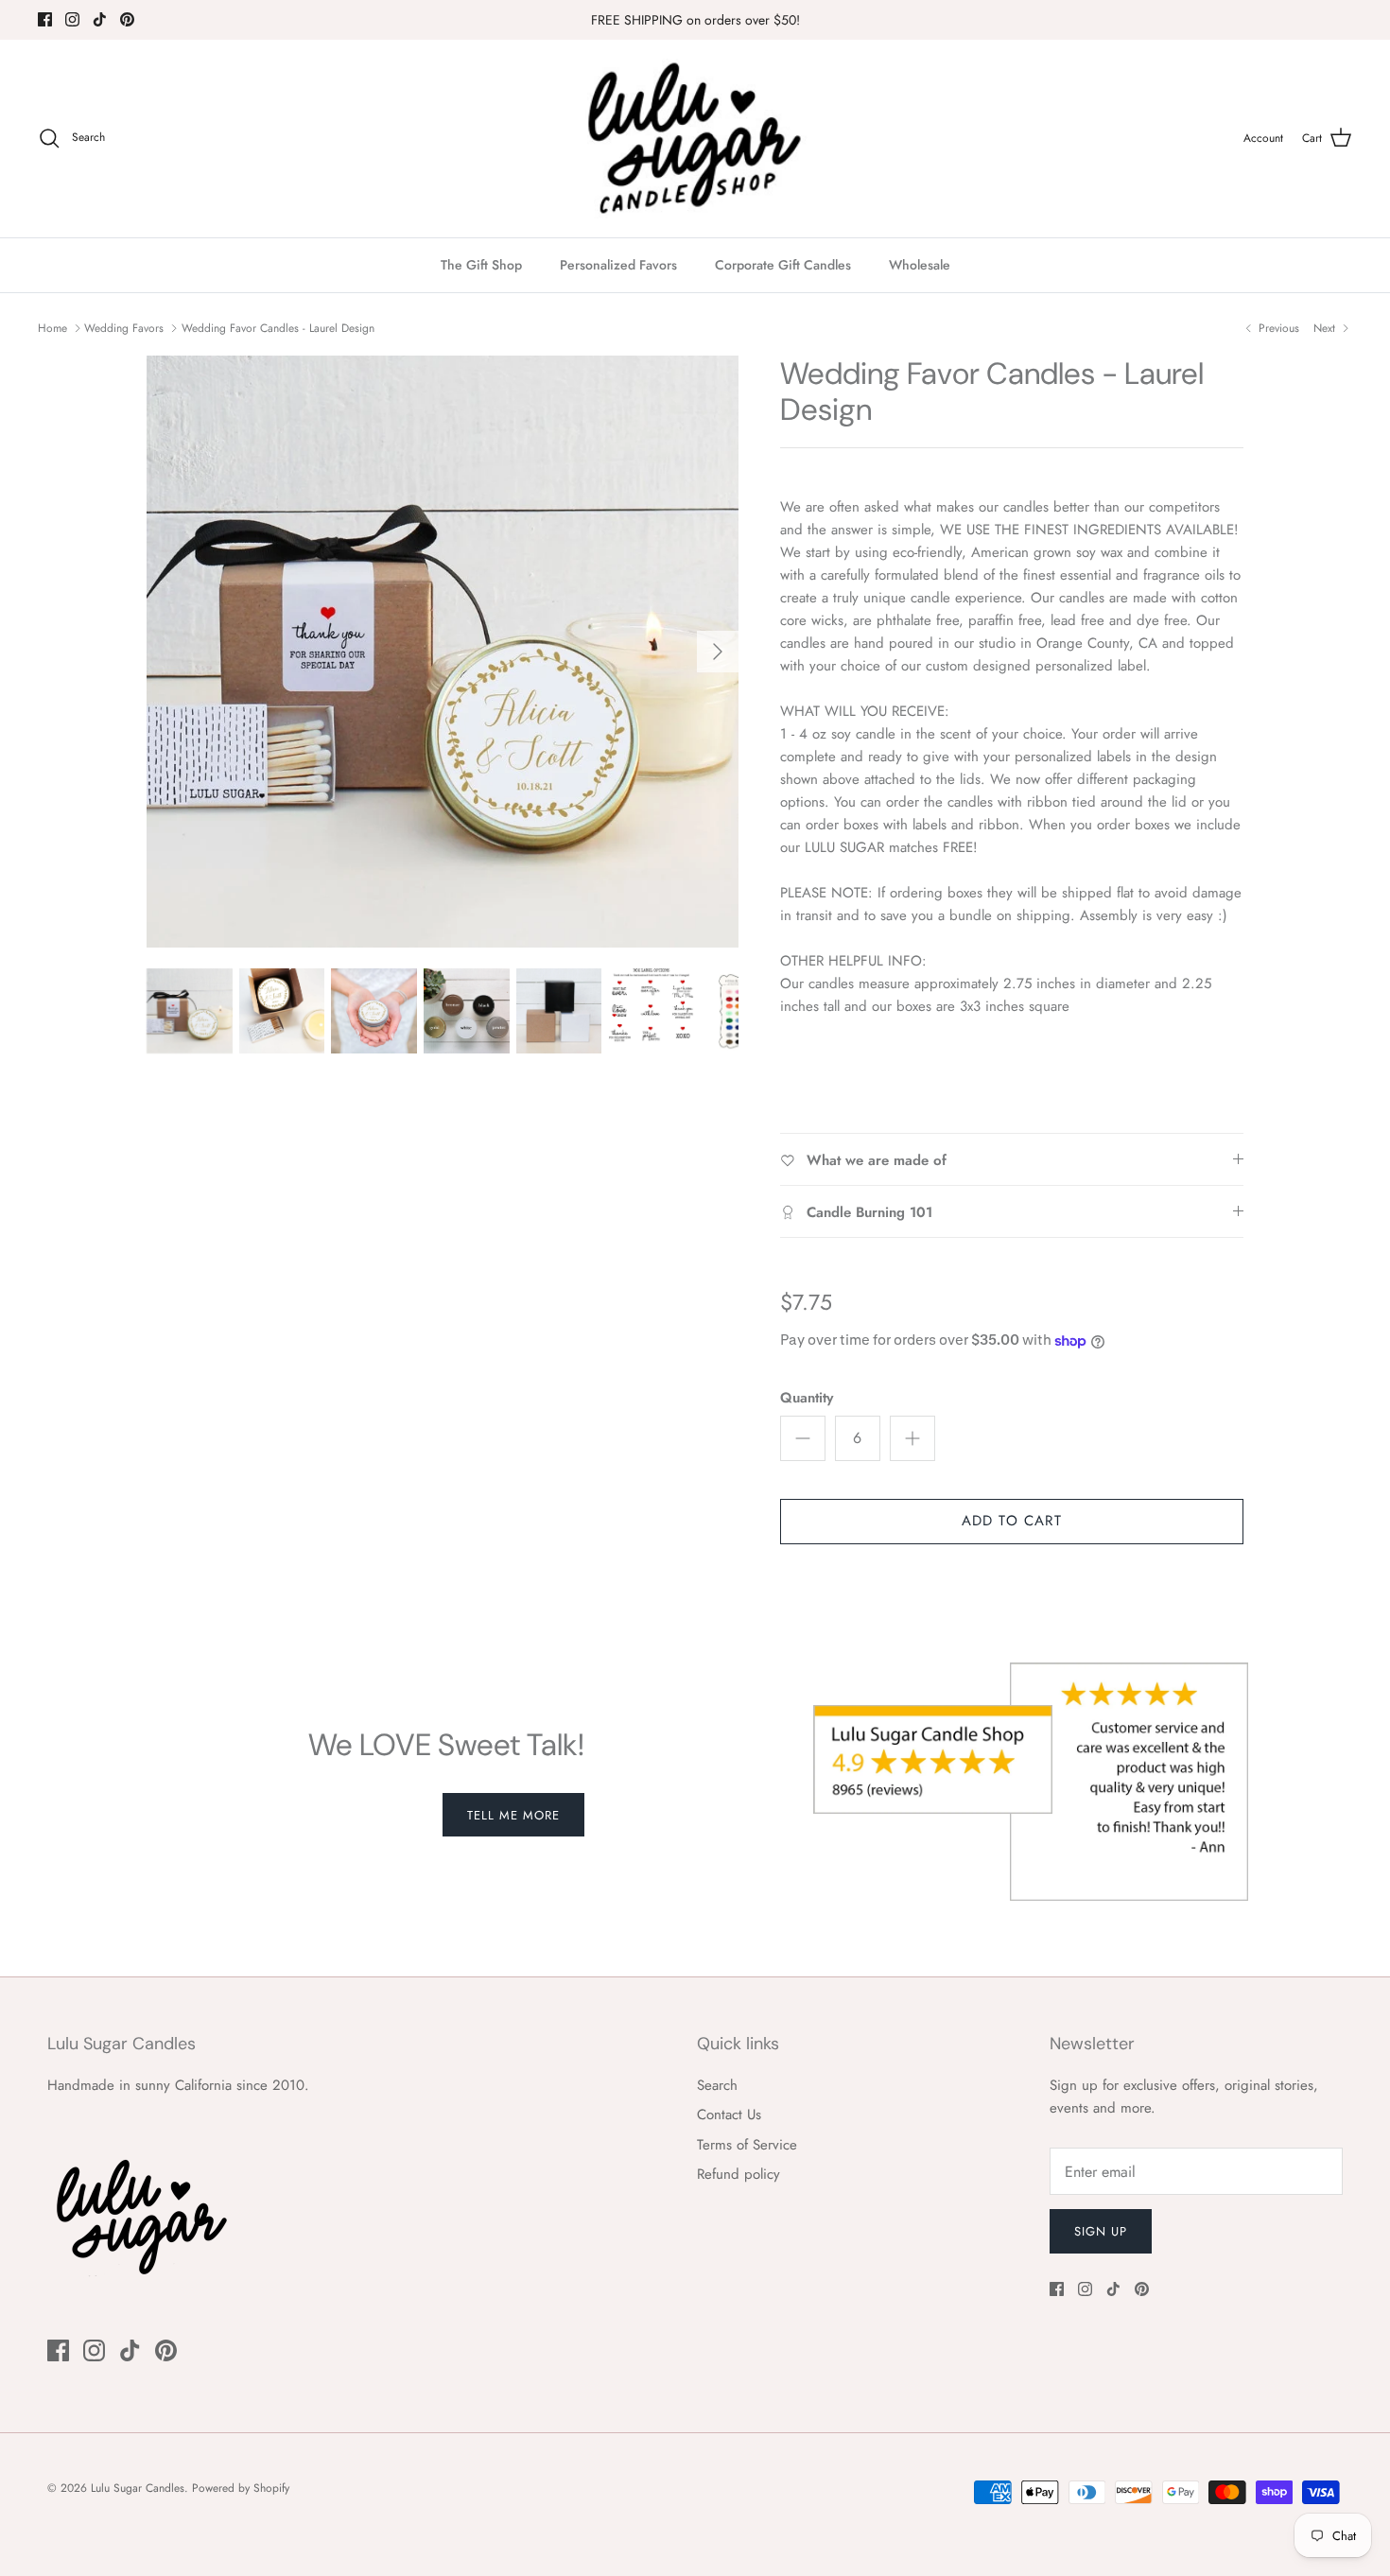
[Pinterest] (127, 19)
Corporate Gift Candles (783, 265)
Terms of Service (747, 2145)
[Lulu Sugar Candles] (695, 139)
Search (717, 2085)
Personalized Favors (618, 265)
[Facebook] (45, 19)
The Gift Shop (481, 265)
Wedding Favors (124, 328)
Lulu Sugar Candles (138, 2488)
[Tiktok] (100, 19)
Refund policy (738, 2174)
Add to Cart (1012, 1521)
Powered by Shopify (241, 2488)
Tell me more (513, 1815)
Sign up (1101, 2231)
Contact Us (729, 2115)
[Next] (718, 652)
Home (52, 328)
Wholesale (920, 265)
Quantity (807, 1398)
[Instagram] (72, 19)
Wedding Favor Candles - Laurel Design (278, 328)
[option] (443, 652)
